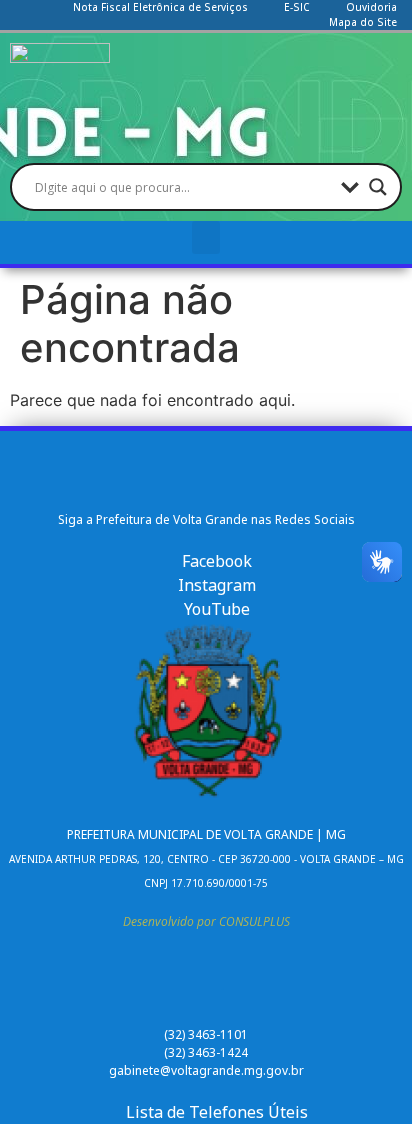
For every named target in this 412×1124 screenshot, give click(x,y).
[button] (206, 237)
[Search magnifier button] (378, 187)
